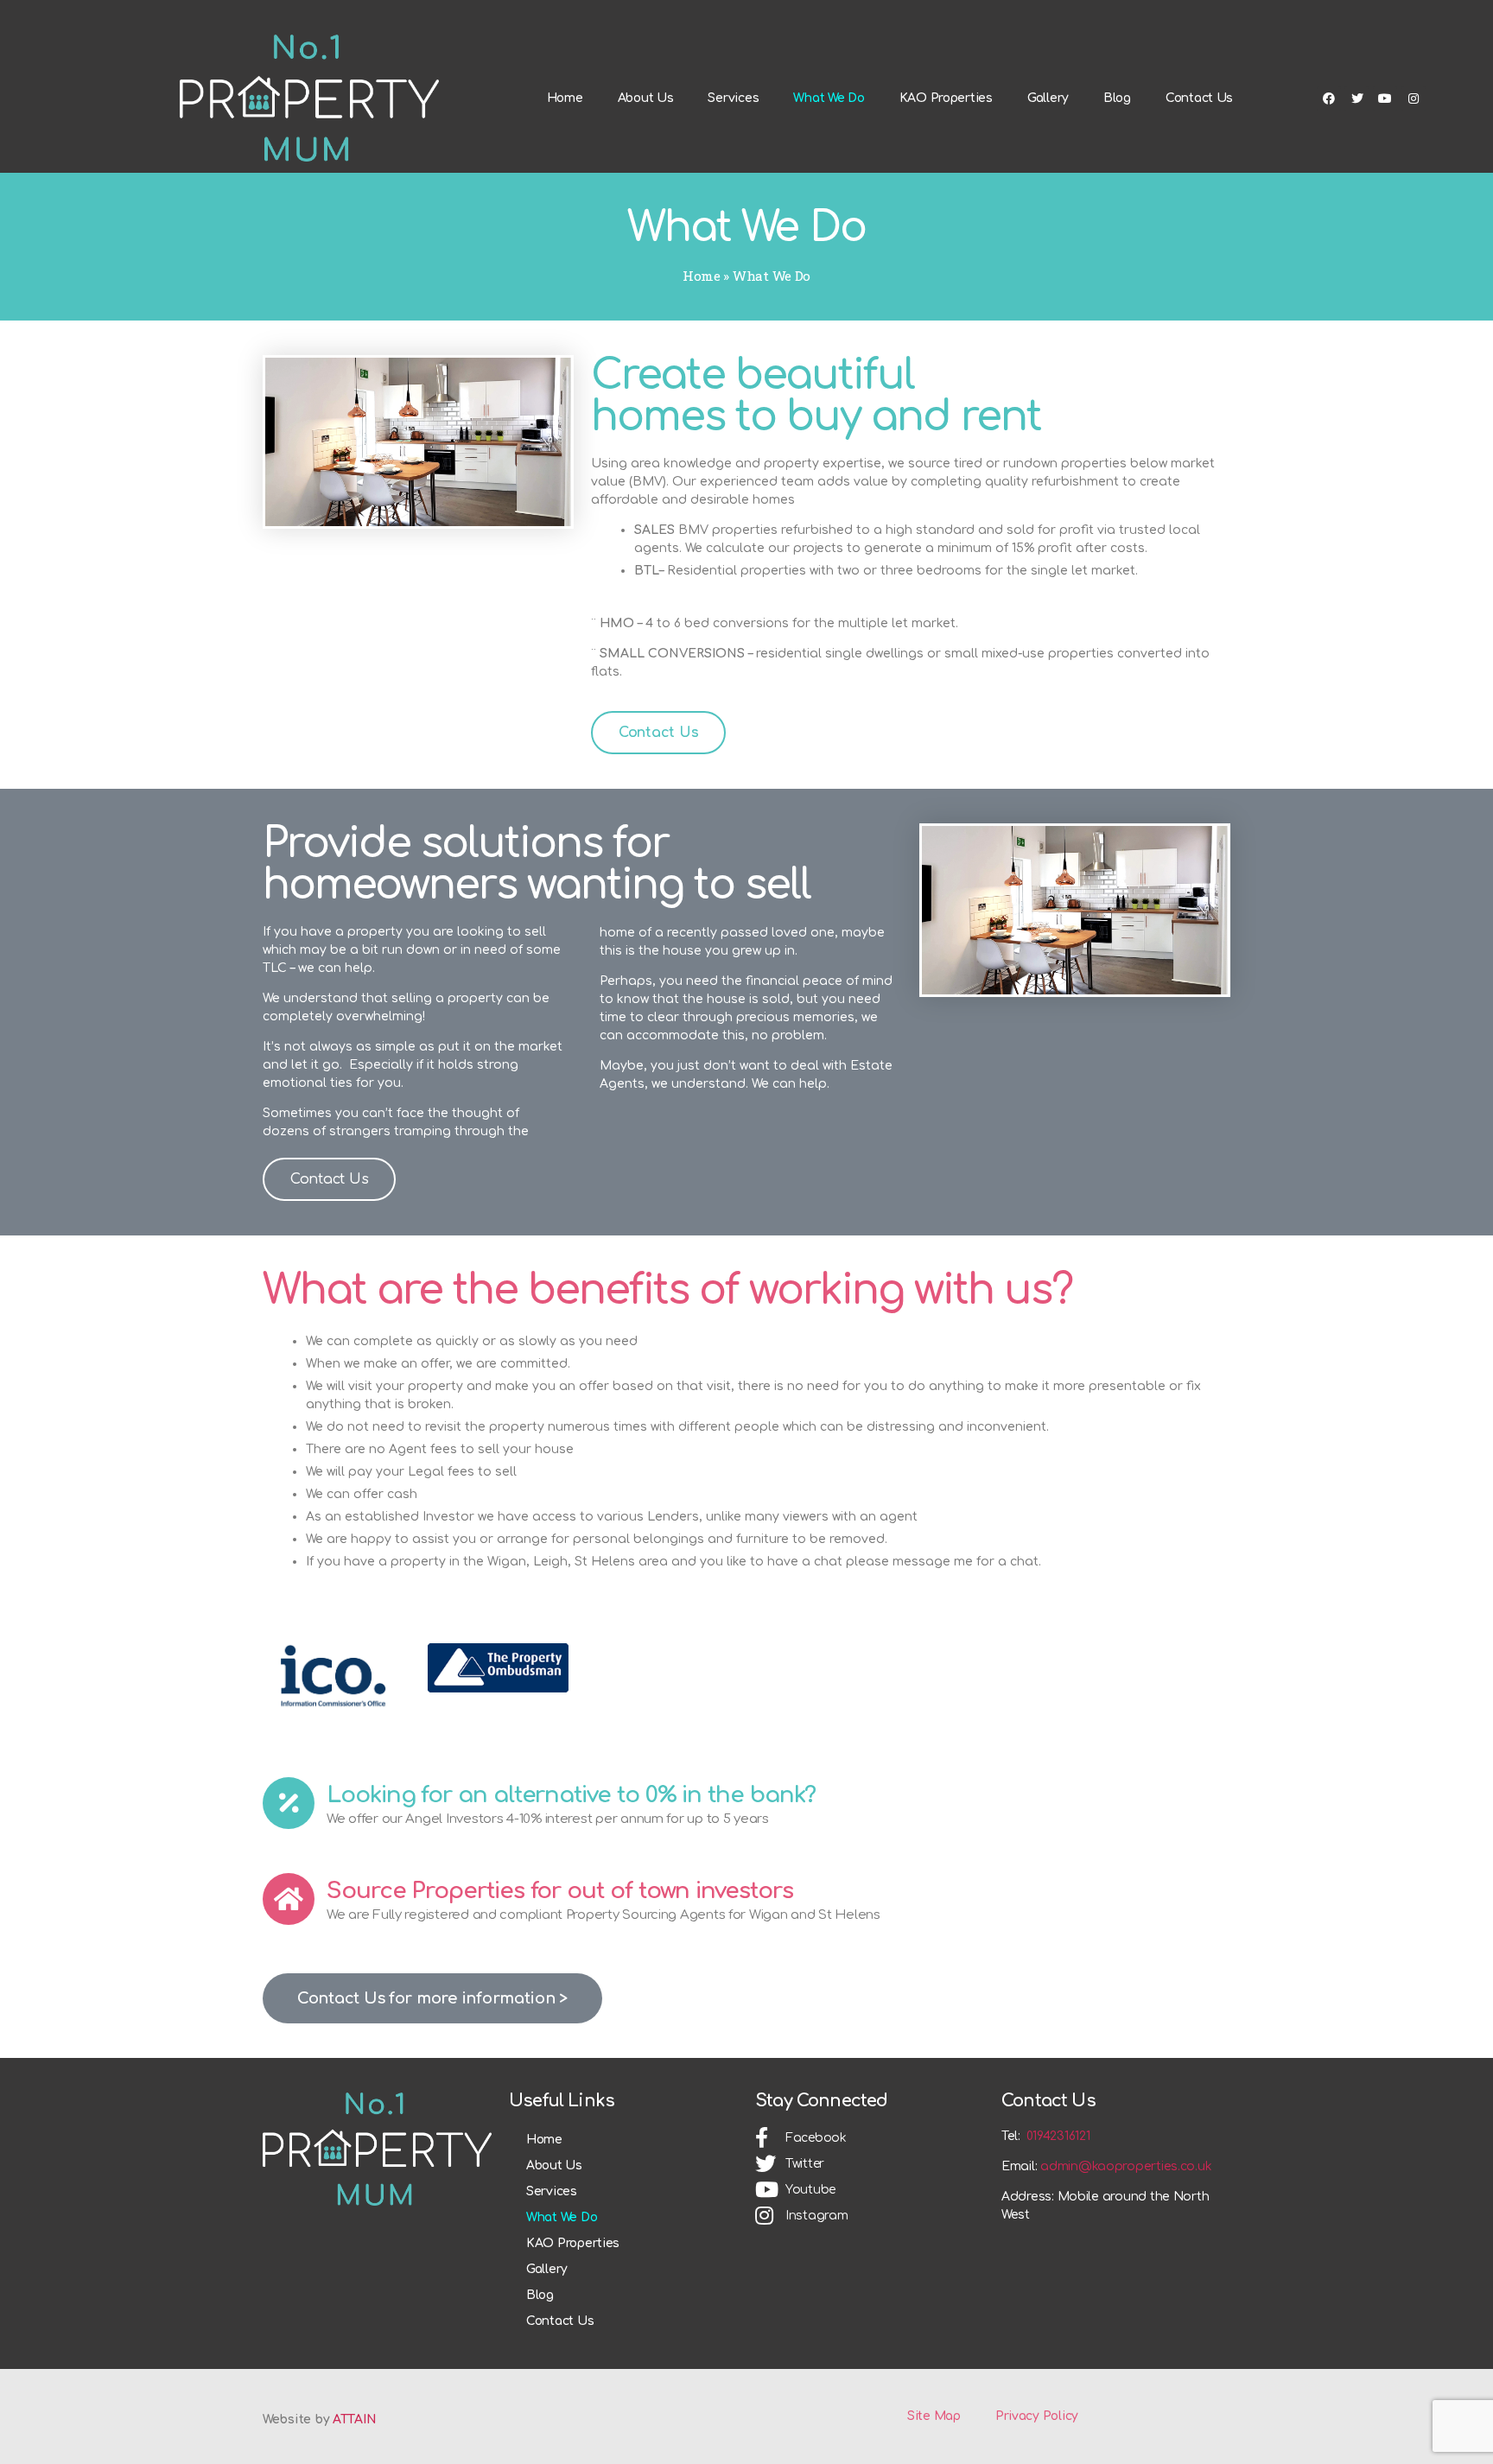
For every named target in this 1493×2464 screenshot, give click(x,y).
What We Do (829, 98)
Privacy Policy (1037, 2416)
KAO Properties (946, 98)
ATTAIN (354, 2420)
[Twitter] (1356, 98)
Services (733, 98)
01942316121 (1058, 2136)
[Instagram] (1414, 98)
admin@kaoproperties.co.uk (1126, 2166)
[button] (658, 733)
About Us (646, 98)
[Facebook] (1329, 98)
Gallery (1048, 98)
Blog (1117, 98)
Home (565, 98)
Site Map (934, 2416)
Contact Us (1199, 98)
